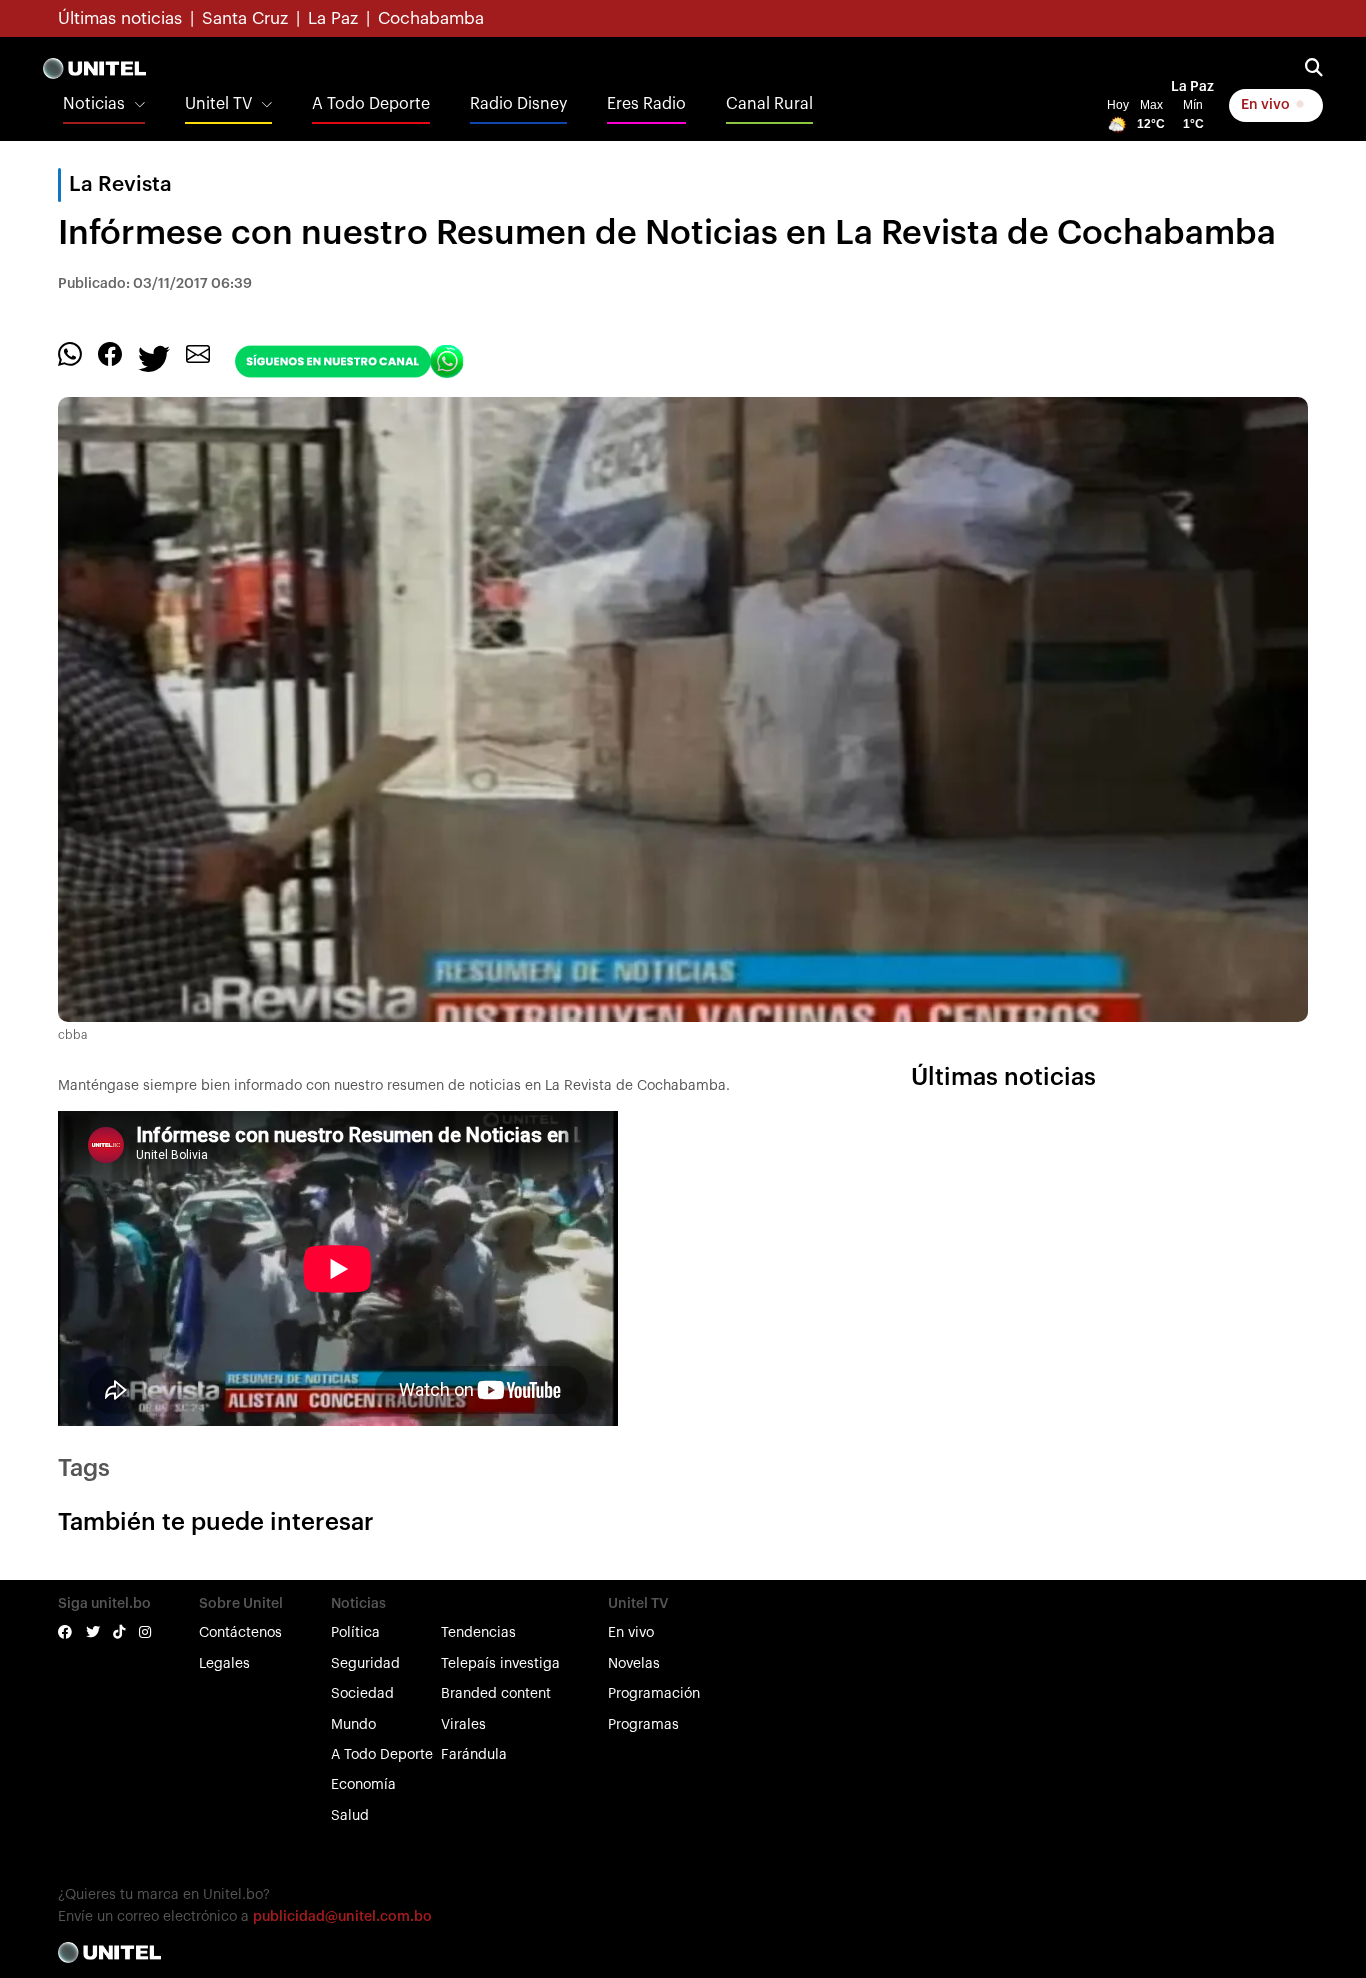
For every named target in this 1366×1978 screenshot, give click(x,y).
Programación (654, 1694)
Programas (643, 1725)
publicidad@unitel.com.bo (342, 1917)
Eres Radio (646, 104)
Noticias (94, 104)
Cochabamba (431, 18)
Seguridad (365, 1664)
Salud (350, 1816)
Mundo (353, 1725)
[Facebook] (110, 353)
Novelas (634, 1664)
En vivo (1267, 105)
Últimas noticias (120, 18)
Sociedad (362, 1694)
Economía (363, 1785)
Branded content (496, 1694)
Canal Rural (769, 104)
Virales (463, 1725)
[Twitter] (154, 357)
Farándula (474, 1755)
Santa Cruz (245, 18)
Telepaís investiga (500, 1664)
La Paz (333, 18)
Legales (224, 1664)
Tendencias (478, 1633)
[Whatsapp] (70, 353)
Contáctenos (240, 1633)
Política (355, 1633)
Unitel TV (218, 104)
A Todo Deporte (371, 104)
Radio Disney (518, 104)
